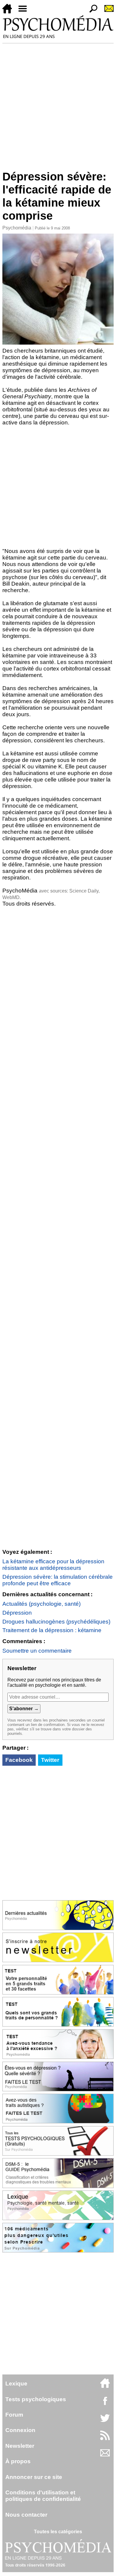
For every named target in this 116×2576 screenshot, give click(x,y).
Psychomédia (17, 228)
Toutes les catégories (58, 2532)
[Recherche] (91, 12)
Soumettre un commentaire (37, 1651)
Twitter (50, 1760)
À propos (18, 2461)
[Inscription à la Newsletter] (106, 12)
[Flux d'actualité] (105, 2438)
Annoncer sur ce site (34, 2477)
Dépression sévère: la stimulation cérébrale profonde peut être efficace (58, 1580)
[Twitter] (105, 2421)
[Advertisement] (58, 104)
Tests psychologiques (36, 2399)
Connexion (20, 2430)
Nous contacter (26, 2515)
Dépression (17, 1613)
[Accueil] (10, 12)
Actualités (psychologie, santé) (41, 1604)
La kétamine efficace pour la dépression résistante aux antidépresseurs (53, 1565)
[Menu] (25, 12)
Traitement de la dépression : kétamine (52, 1630)
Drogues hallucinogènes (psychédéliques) (56, 1622)
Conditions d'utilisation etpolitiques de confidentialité (43, 2496)
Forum (14, 2415)
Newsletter (20, 2446)
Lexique (16, 2384)
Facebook (19, 1760)
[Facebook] (105, 2404)
